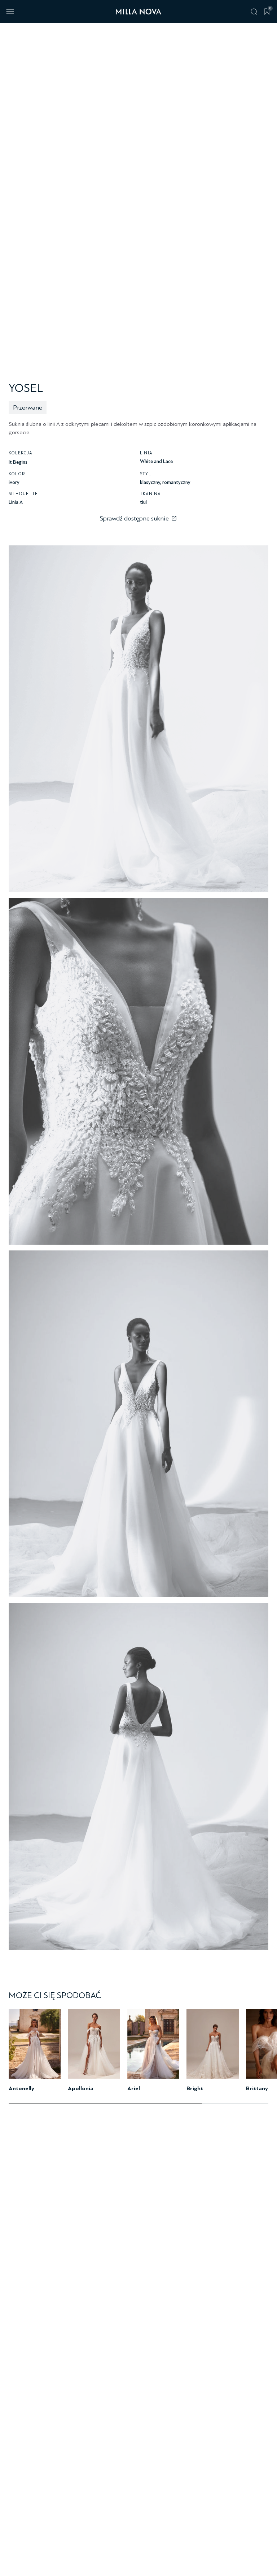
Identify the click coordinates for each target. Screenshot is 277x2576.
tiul (143, 502)
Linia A (16, 502)
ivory (14, 482)
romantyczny (176, 482)
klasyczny (150, 482)
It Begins (18, 462)
